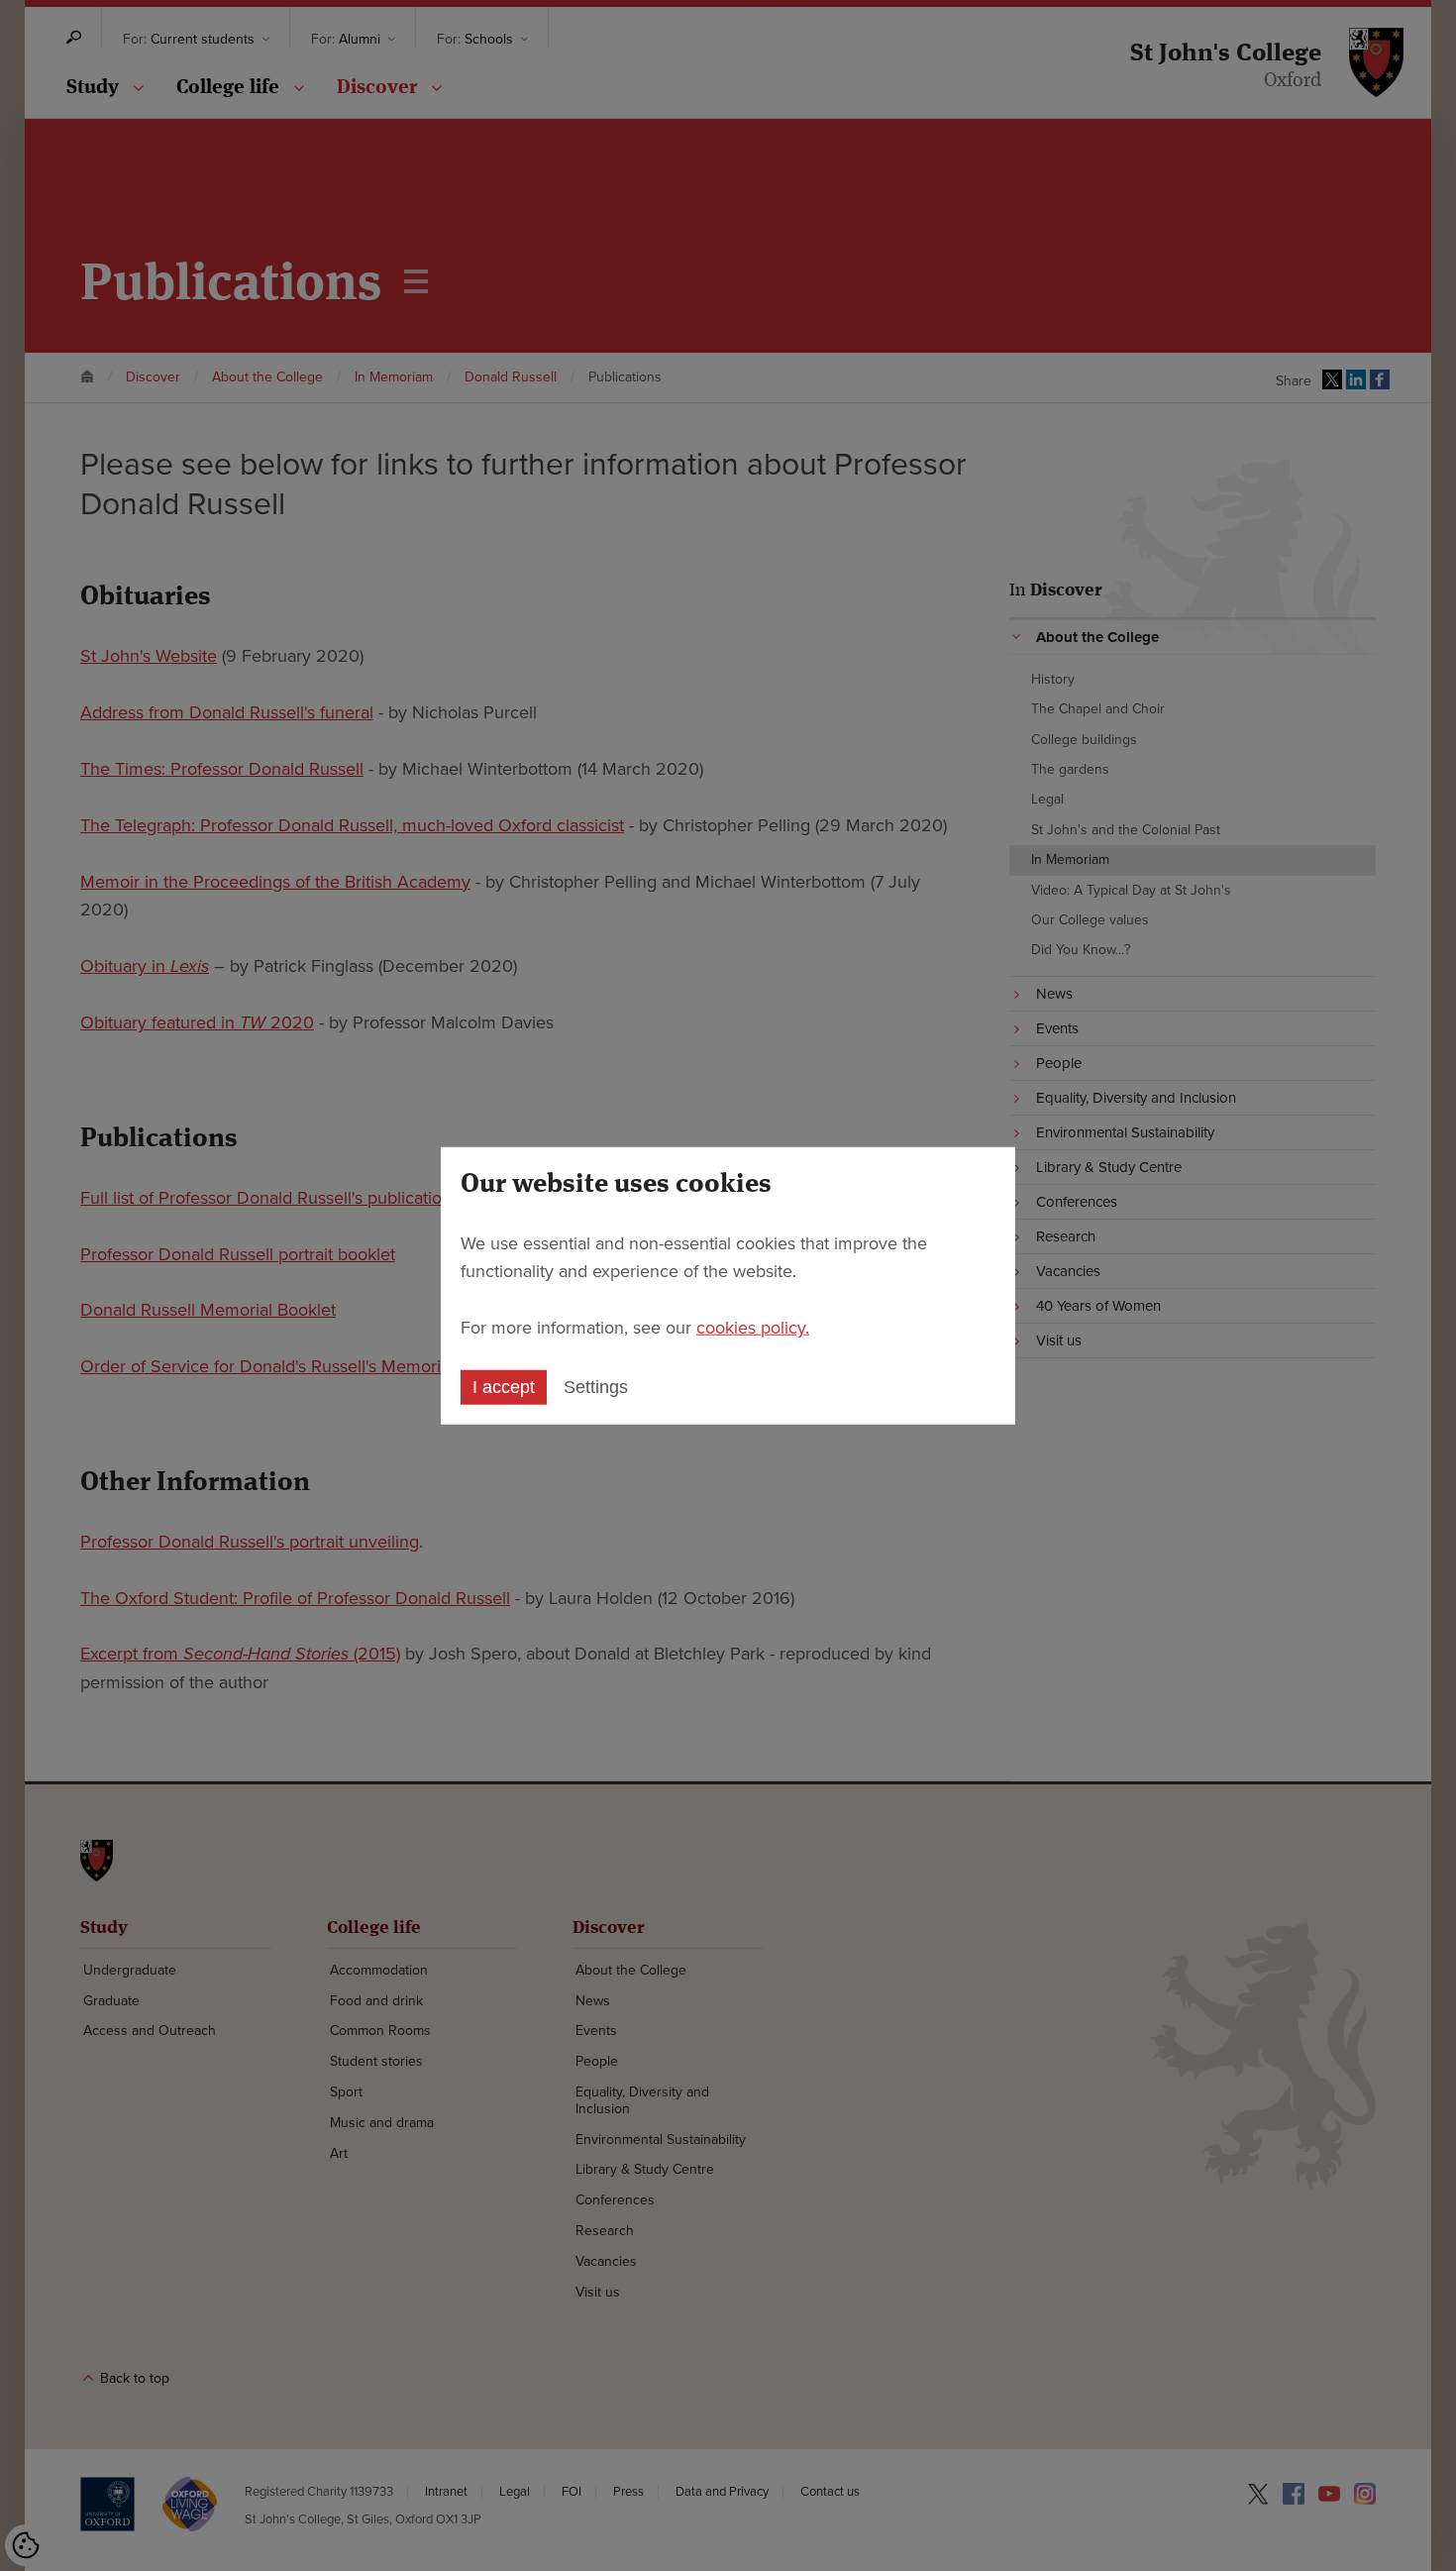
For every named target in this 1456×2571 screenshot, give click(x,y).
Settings (596, 1387)
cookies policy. (753, 1328)
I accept (504, 1387)
